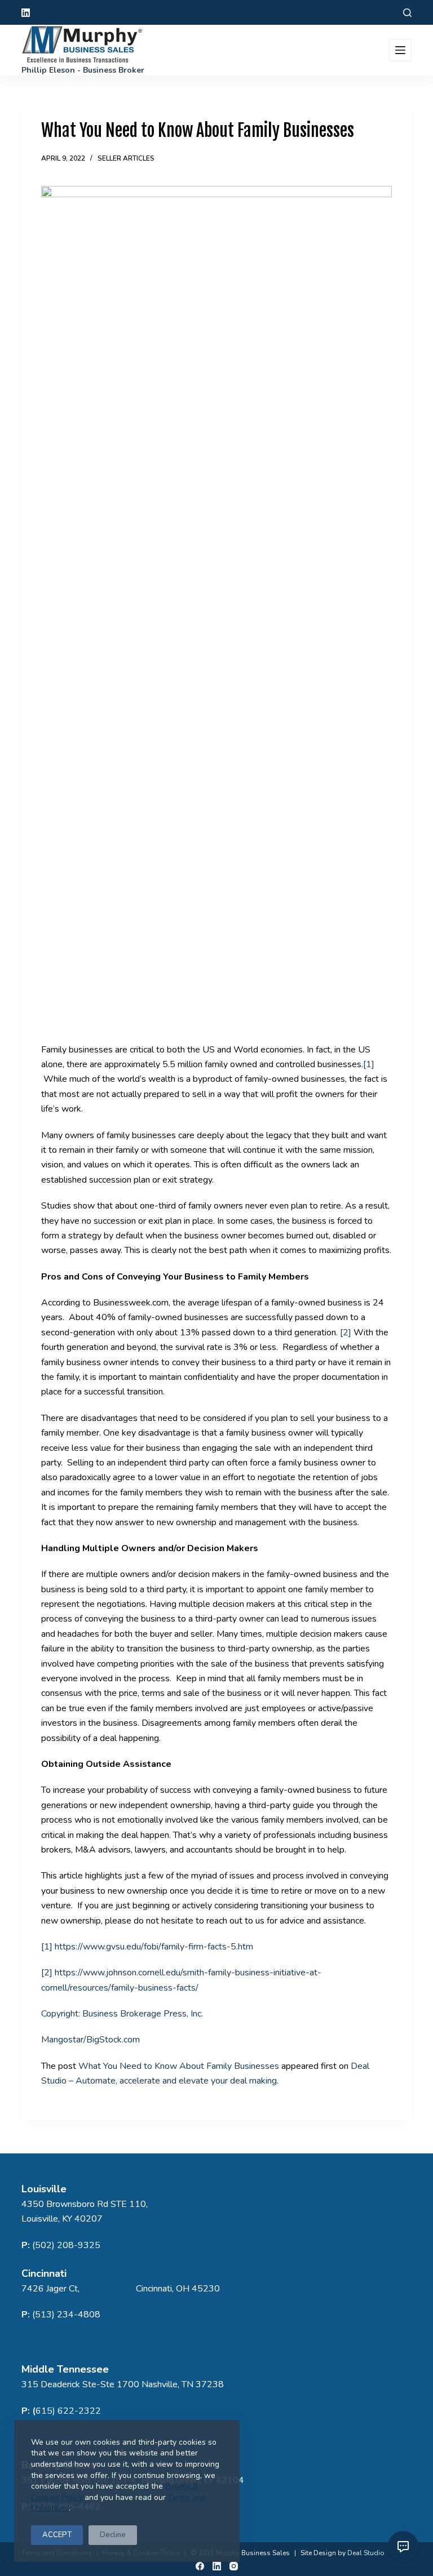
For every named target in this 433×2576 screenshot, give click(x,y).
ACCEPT (57, 2535)
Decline (113, 2535)
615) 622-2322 (68, 2411)
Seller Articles (126, 158)
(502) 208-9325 (66, 2245)
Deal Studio (366, 2553)
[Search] (407, 13)
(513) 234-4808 (66, 2315)
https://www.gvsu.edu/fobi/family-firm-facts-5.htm (154, 1947)
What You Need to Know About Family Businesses (179, 2066)
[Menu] (400, 50)
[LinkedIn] (26, 13)
